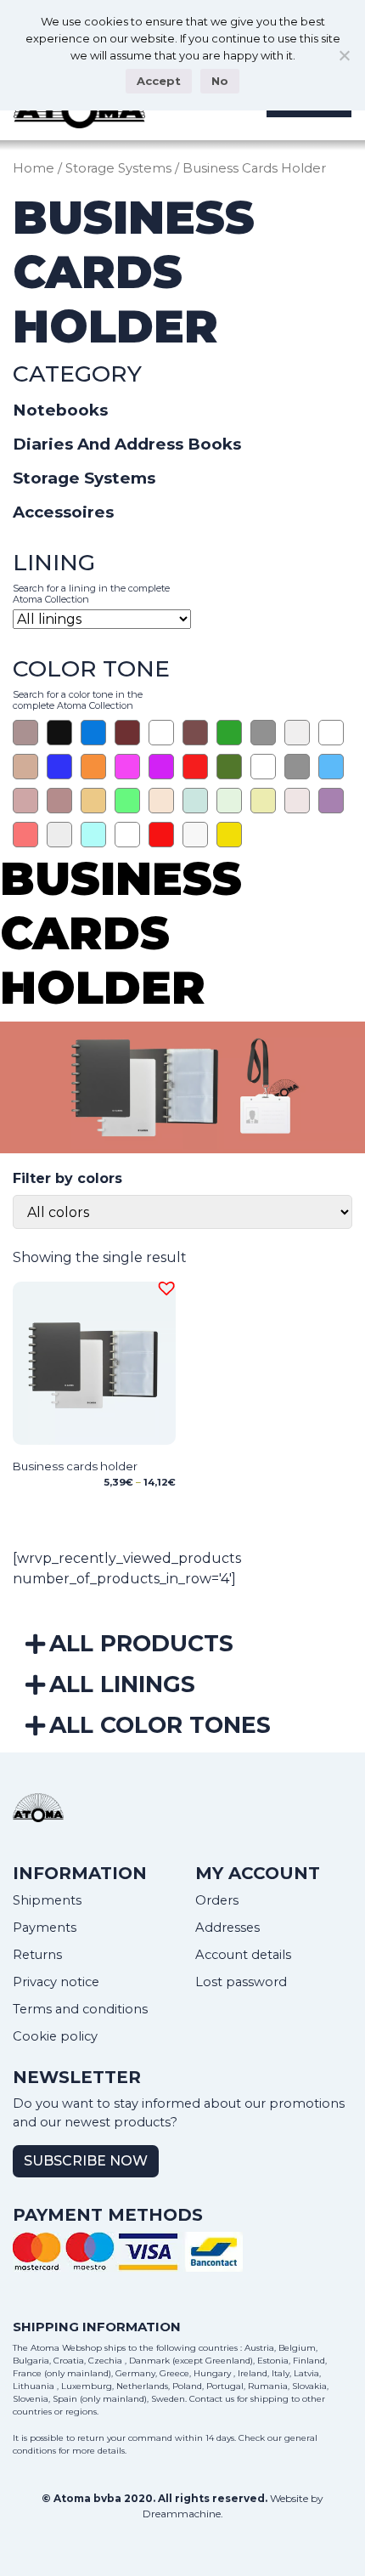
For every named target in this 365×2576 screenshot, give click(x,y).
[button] (164, 1286)
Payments (45, 1928)
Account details (243, 1955)
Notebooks (60, 410)
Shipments (47, 1900)
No (220, 81)
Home (34, 168)
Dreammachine (182, 2514)
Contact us (212, 2399)
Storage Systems (118, 168)
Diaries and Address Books (127, 444)
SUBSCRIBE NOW (86, 2161)
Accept (159, 81)
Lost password (241, 1982)
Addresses (227, 1928)
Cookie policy (55, 2036)
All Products (141, 1643)
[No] (344, 55)
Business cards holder (75, 1466)
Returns (37, 1955)
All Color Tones (160, 1725)
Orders (217, 1900)
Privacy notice (56, 1982)
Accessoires (63, 512)
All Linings (122, 1684)
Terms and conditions (80, 2009)
